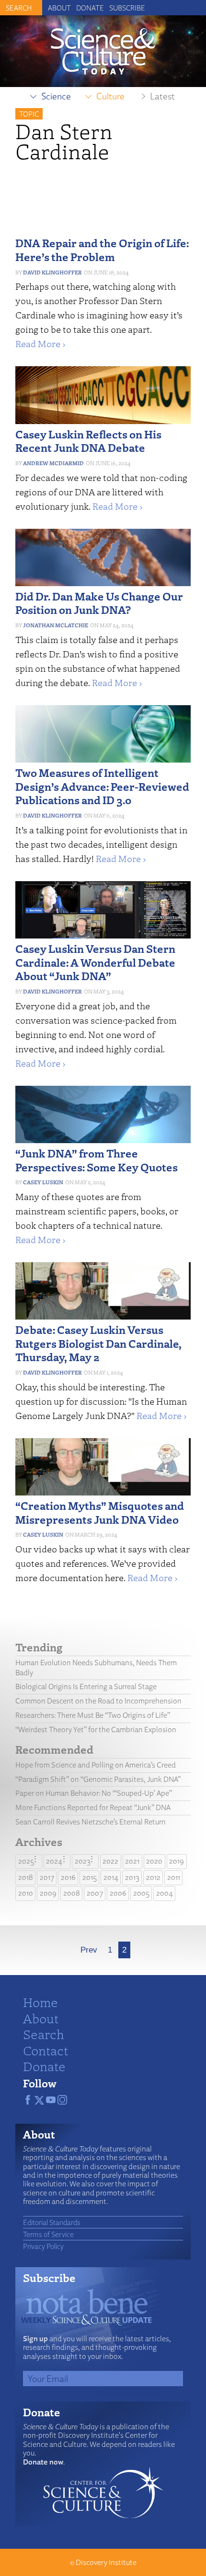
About (59, 8)
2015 (90, 1877)
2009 (48, 1893)
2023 (83, 1861)
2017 (47, 1877)
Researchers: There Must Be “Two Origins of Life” (93, 1715)
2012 (153, 1877)
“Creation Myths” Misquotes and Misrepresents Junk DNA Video (100, 1512)
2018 (26, 1877)
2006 (118, 1893)
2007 (95, 1893)
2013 (132, 1877)
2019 (177, 1861)
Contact (46, 2050)
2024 (54, 1861)
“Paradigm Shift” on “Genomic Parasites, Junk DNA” (98, 1779)
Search (44, 2034)
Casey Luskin (43, 1182)
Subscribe (127, 8)
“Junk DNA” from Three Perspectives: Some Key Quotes (97, 1160)
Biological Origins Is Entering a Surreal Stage (86, 1686)
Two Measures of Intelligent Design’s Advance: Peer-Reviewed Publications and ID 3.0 (102, 786)
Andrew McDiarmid (53, 463)
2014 (111, 1877)
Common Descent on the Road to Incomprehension (98, 1701)
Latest (162, 96)
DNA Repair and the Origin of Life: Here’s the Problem (102, 250)
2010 (26, 1893)
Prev (89, 1950)
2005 (141, 1893)
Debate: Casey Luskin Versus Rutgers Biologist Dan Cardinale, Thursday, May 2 (98, 1343)
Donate (90, 8)
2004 (165, 1893)
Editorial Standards (52, 2222)
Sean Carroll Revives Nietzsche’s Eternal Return (91, 1822)
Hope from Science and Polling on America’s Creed (96, 1765)
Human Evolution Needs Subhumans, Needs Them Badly (96, 1668)
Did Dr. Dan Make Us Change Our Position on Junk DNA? (99, 603)
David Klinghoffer (52, 272)
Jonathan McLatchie (56, 625)
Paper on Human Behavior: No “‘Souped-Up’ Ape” (94, 1793)
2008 (72, 1893)
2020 (154, 1861)
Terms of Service (48, 2234)
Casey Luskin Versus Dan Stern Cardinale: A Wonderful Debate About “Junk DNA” (95, 962)
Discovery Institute (106, 2562)
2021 (132, 1861)
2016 (68, 1877)
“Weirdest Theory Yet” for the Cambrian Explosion (96, 1730)
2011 (174, 1877)
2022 (110, 1861)
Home (40, 2002)
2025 (26, 1861)
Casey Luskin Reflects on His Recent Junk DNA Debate (88, 441)
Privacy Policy (43, 2246)
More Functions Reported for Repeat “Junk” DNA (93, 1807)
